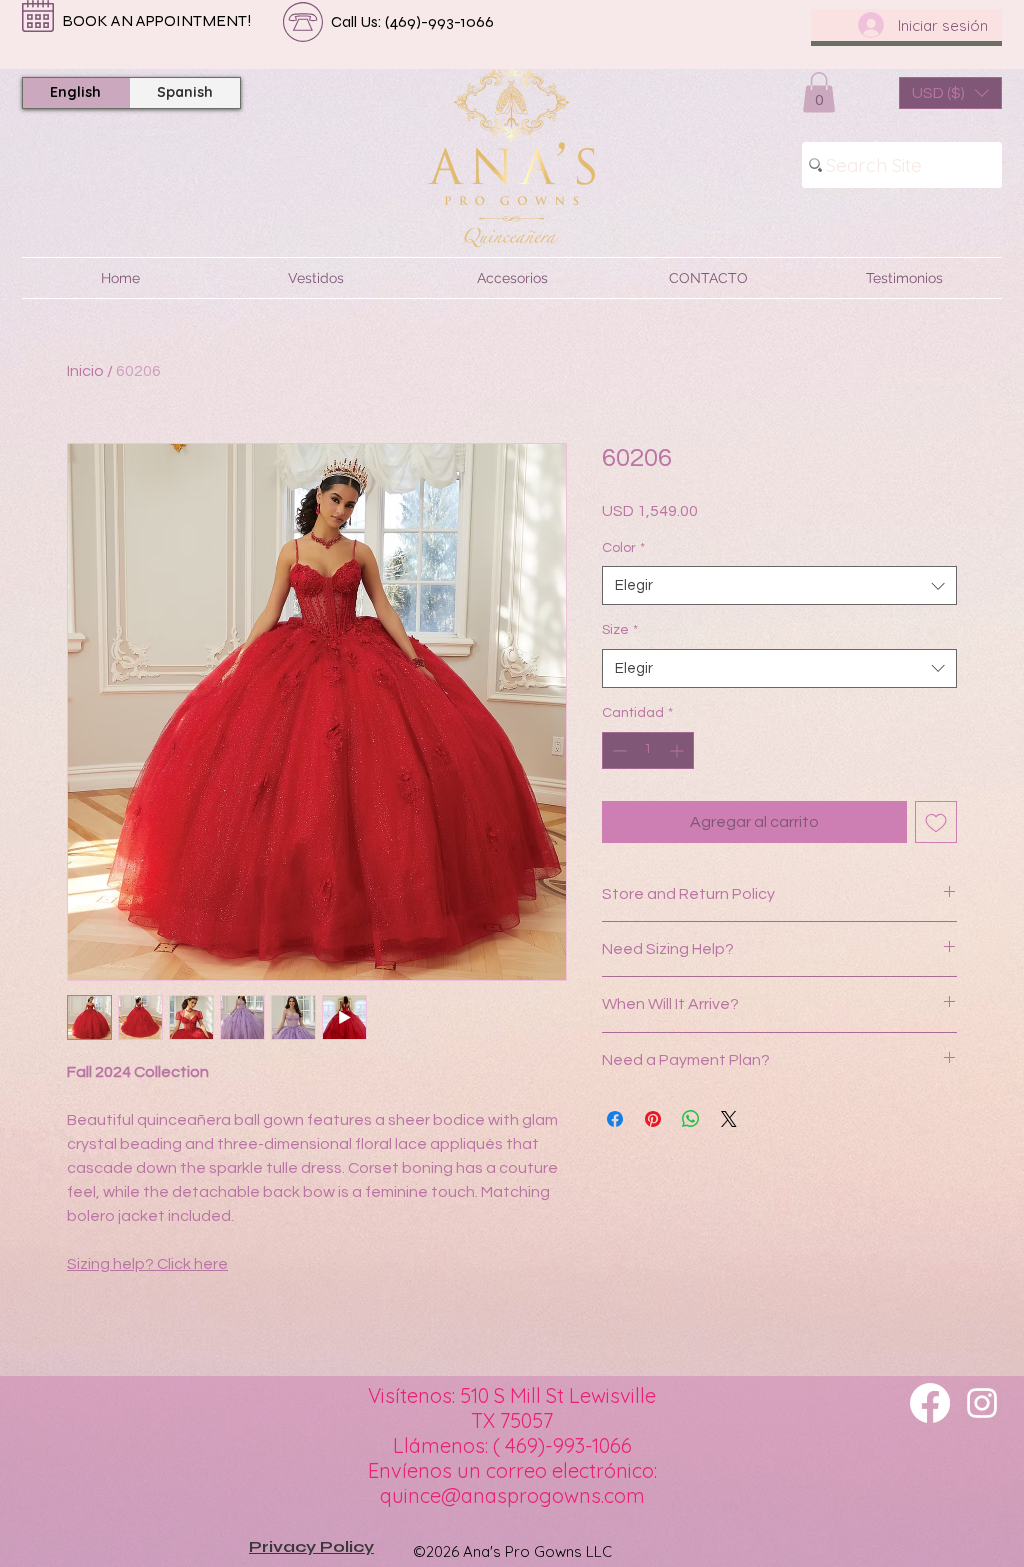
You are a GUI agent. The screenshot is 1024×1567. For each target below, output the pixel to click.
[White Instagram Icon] (982, 1403)
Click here (192, 1264)
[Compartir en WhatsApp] (691, 1119)
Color (623, 548)
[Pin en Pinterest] (653, 1119)
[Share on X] (729, 1119)
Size (620, 630)
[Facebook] (930, 1403)
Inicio (85, 371)
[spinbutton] (648, 750)
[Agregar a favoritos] (936, 822)
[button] (819, 92)
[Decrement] (617, 750)
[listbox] (950, 93)
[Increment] (678, 750)
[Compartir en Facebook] (615, 1119)
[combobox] (779, 585)
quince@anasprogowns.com (512, 1495)
